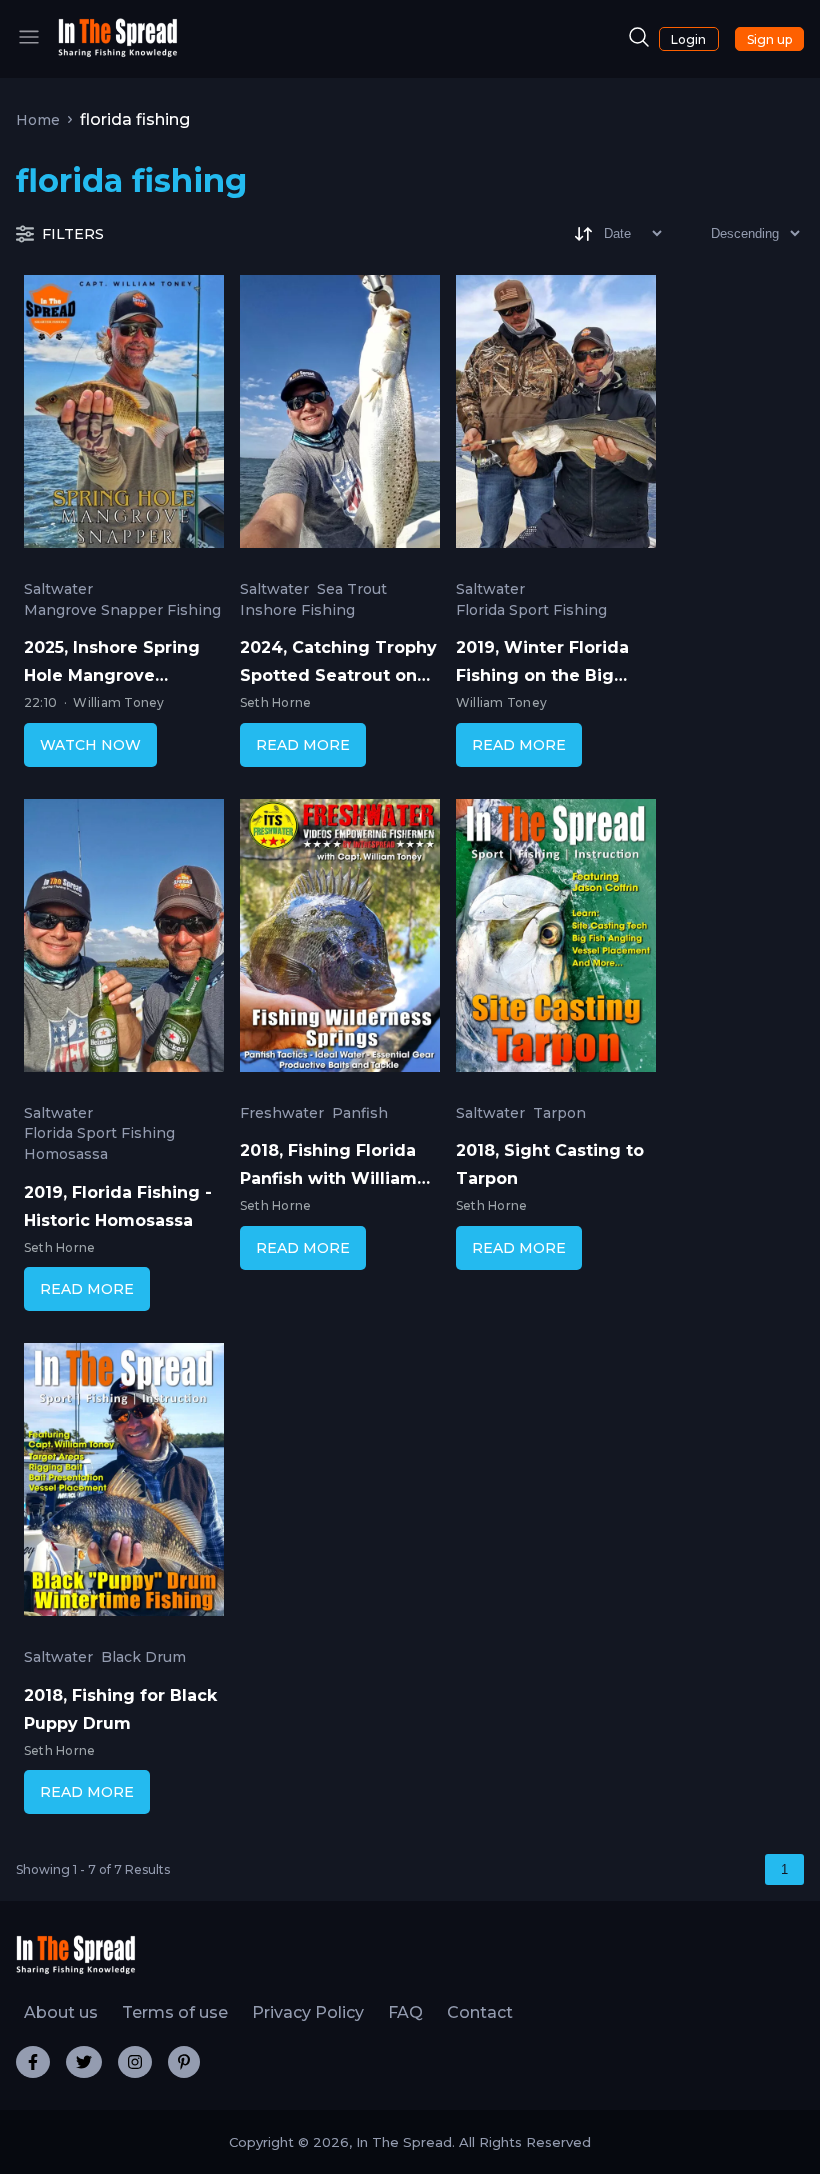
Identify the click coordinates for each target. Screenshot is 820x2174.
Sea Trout (352, 589)
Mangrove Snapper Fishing (122, 610)
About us (61, 2012)
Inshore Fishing (297, 610)
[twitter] (84, 2062)
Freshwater (282, 1113)
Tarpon (559, 1113)
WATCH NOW (90, 745)
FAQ (405, 2012)
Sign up (769, 39)
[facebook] (33, 2062)
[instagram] (135, 2062)
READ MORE (303, 745)
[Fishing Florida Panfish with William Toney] (340, 940)
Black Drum (143, 1657)
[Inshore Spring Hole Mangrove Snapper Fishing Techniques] (124, 416)
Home (38, 120)
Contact (480, 2012)
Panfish (360, 1113)
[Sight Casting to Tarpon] (556, 940)
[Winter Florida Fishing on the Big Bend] (556, 416)
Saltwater (58, 589)
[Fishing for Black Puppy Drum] (124, 1484)
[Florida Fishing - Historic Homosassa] (124, 940)
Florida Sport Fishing (531, 610)
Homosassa (66, 1154)
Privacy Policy (308, 2012)
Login (688, 39)
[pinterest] (184, 2062)
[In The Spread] (118, 52)
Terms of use (175, 2012)
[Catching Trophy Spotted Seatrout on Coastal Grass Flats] (340, 416)
